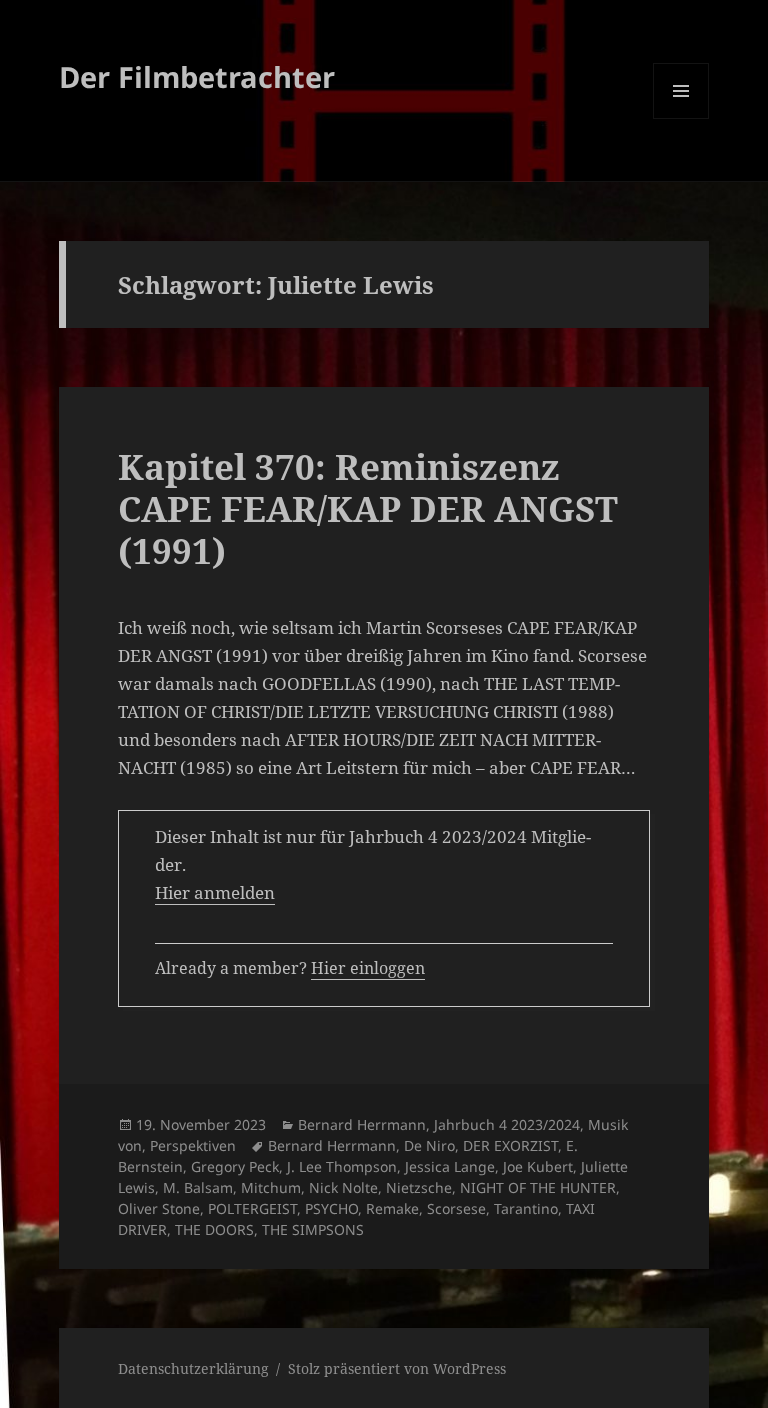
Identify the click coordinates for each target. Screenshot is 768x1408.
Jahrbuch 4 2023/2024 (507, 1124)
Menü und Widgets (681, 118)
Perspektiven (193, 1145)
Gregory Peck (235, 1166)
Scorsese (456, 1208)
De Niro (429, 1145)
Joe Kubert (538, 1166)
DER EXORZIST (510, 1145)
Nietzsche (419, 1187)
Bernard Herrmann (362, 1124)
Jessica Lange (450, 1166)
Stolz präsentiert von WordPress (397, 1368)
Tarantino (526, 1208)
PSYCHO (331, 1208)
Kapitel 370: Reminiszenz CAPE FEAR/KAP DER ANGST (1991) (368, 508)
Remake (392, 1208)
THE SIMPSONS (313, 1229)
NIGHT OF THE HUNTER (538, 1187)
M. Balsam (198, 1187)
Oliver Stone (159, 1208)
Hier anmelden (215, 892)
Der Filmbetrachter (197, 76)
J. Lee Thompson (342, 1166)
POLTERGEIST (252, 1208)
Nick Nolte (343, 1187)
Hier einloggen (368, 968)
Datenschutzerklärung (193, 1368)
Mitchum (271, 1187)
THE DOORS (214, 1229)
